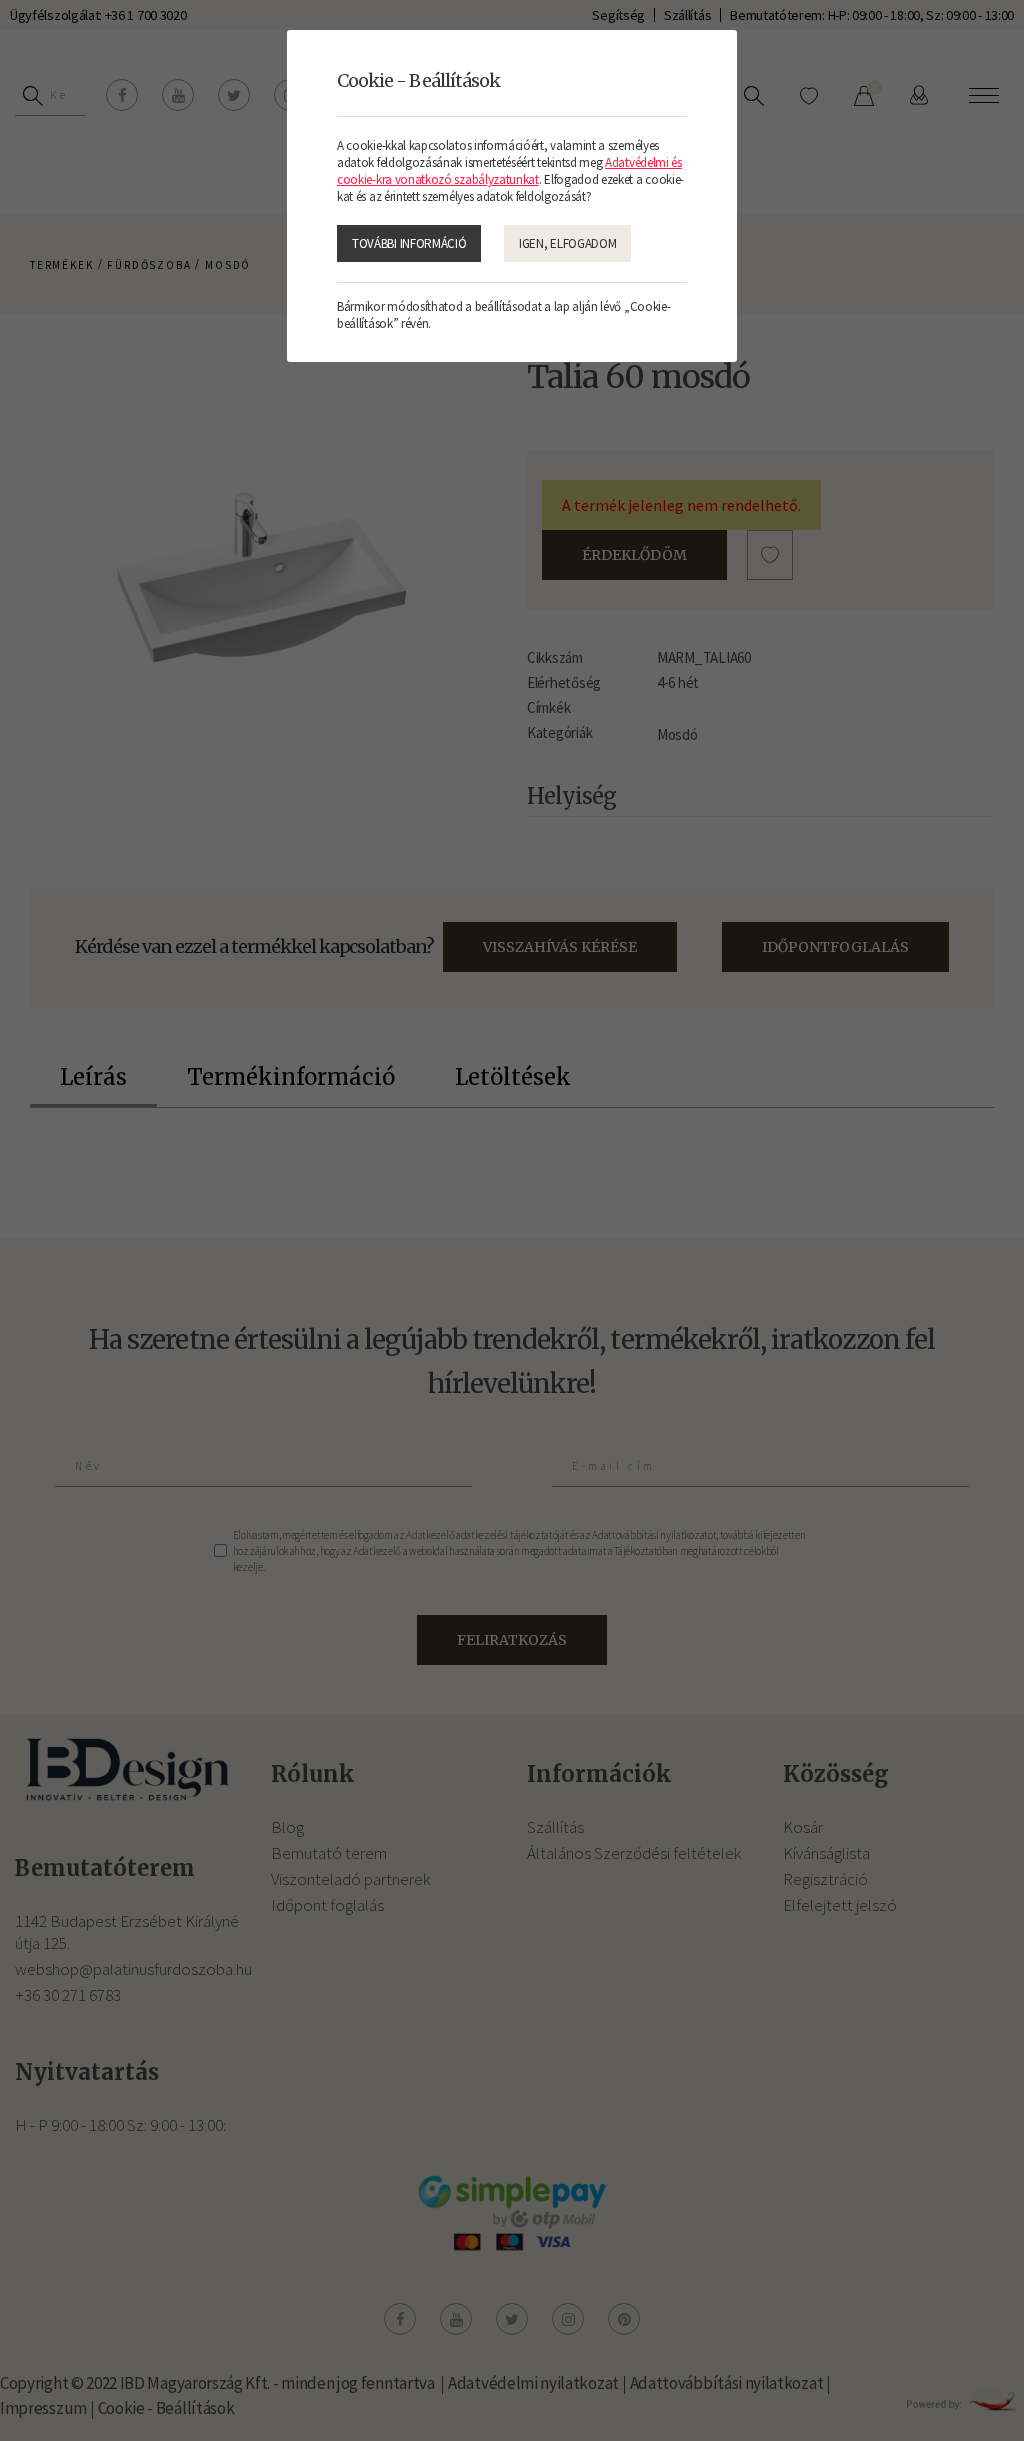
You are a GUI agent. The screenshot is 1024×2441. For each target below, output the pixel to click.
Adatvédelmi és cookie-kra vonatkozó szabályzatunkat (509, 171)
